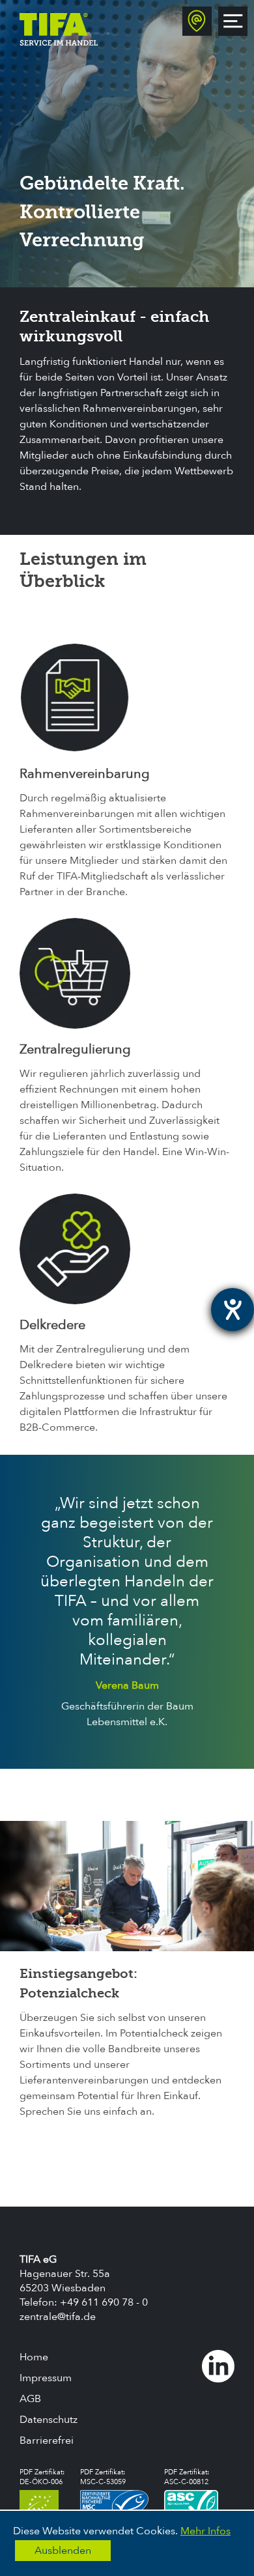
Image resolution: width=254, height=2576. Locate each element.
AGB (30, 2399)
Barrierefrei (47, 2440)
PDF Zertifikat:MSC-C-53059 (103, 2477)
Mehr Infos (205, 2531)
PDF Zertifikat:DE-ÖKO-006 (42, 2477)
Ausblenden (63, 2551)
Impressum (46, 2378)
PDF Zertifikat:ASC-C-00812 (187, 2477)
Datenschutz (49, 2420)
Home (34, 2357)
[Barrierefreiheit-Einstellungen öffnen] (233, 1309)
